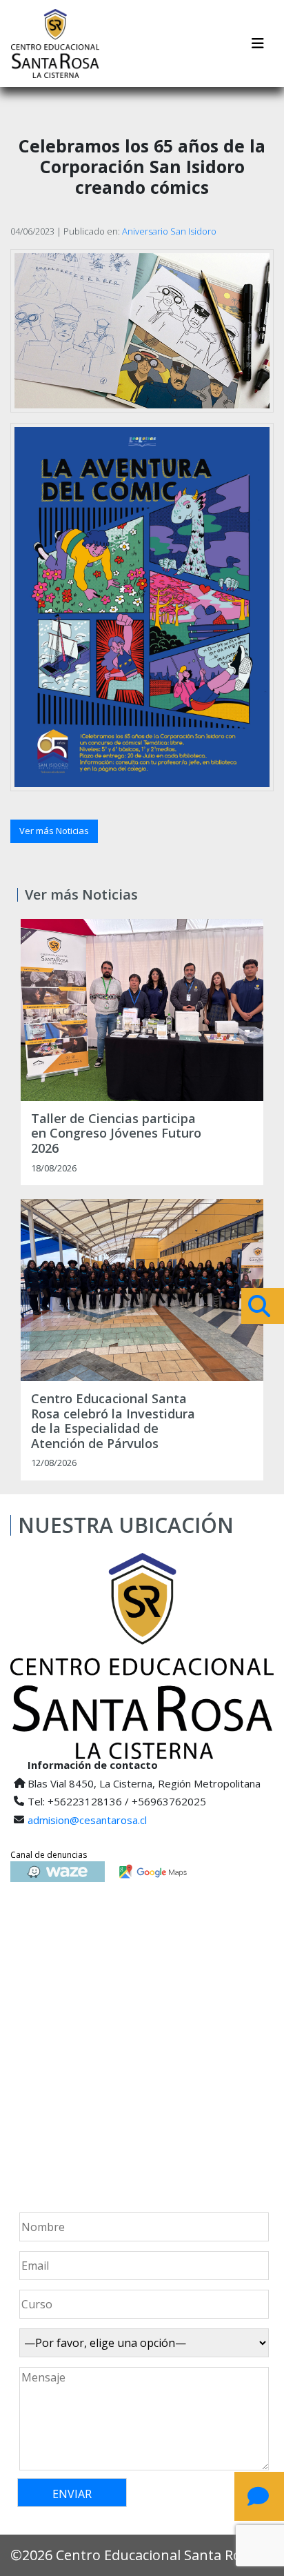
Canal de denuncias (49, 1855)
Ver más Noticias (54, 831)
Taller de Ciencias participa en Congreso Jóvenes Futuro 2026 (116, 1134)
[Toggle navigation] (258, 43)
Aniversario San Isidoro (169, 231)
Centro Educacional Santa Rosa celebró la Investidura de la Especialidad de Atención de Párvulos (113, 1421)
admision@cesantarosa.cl (87, 1820)
